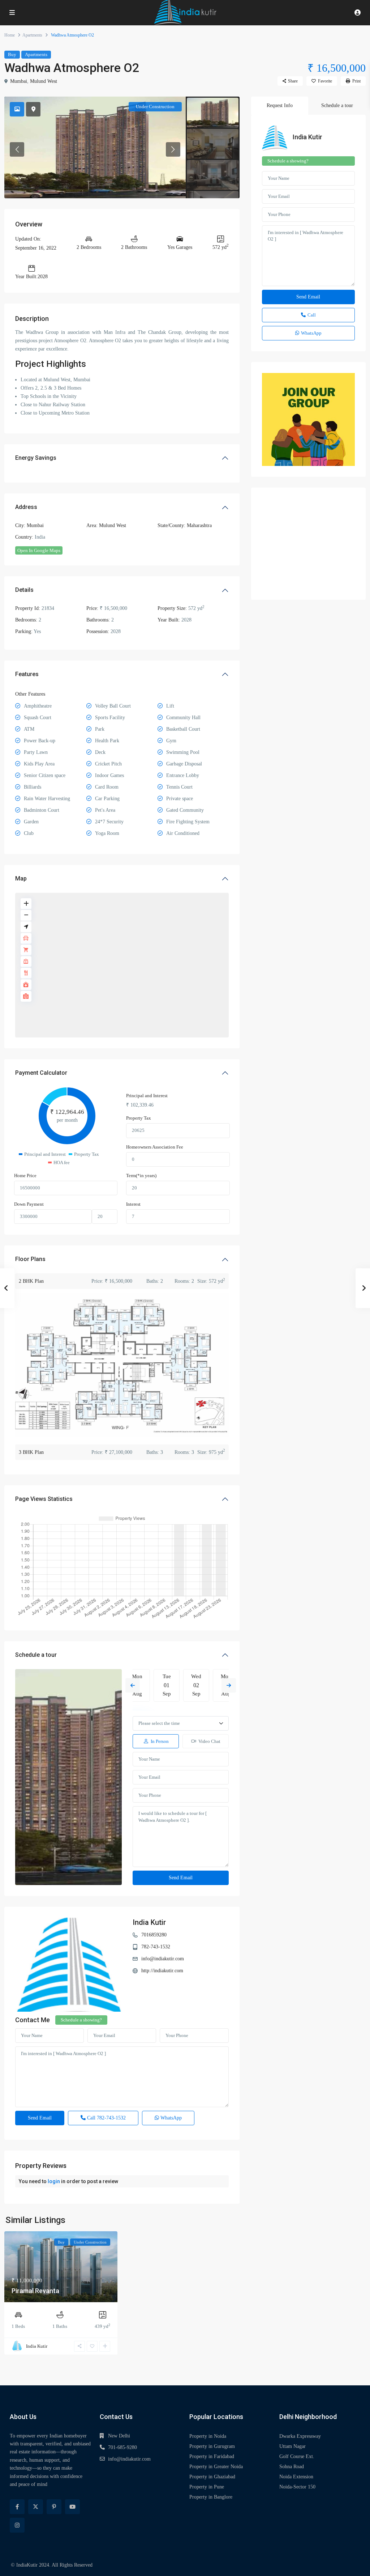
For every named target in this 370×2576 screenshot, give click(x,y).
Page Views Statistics (44, 1499)
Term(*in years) (141, 1175)
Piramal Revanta (35, 2291)
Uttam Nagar (292, 2446)
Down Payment (29, 1204)
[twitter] (36, 2507)
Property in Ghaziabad (212, 2477)
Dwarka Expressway (300, 2436)
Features (27, 674)
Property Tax (139, 1118)
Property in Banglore (211, 2497)
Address (26, 507)
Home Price (25, 1175)
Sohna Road (292, 2467)
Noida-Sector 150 (297, 2487)
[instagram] (17, 2525)
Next (229, 1685)
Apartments (32, 35)
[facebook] (17, 2507)
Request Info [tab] (280, 105)
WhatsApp (170, 2118)
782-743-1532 (156, 1947)
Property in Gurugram (212, 2446)
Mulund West (44, 81)
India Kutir (149, 1922)
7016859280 (154, 1935)
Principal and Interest (147, 1096)
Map (21, 879)
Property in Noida (208, 2436)
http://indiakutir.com (162, 1971)
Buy (12, 54)
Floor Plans (30, 1259)
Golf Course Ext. (297, 2456)
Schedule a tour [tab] (337, 105)
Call (106, 2118)
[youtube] (72, 2507)
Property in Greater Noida (216, 2467)
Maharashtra (199, 525)
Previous (133, 1685)
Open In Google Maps (39, 550)
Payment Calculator (41, 1073)
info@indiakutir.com (163, 1959)
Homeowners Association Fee (155, 1147)
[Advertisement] (308, 544)
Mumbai (19, 81)
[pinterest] (54, 2507)
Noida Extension (296, 2477)
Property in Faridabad (212, 2456)
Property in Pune (207, 2487)
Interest (133, 1204)
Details (24, 590)
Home (10, 35)
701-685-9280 (122, 2447)
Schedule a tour (36, 1655)
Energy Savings (36, 458)
